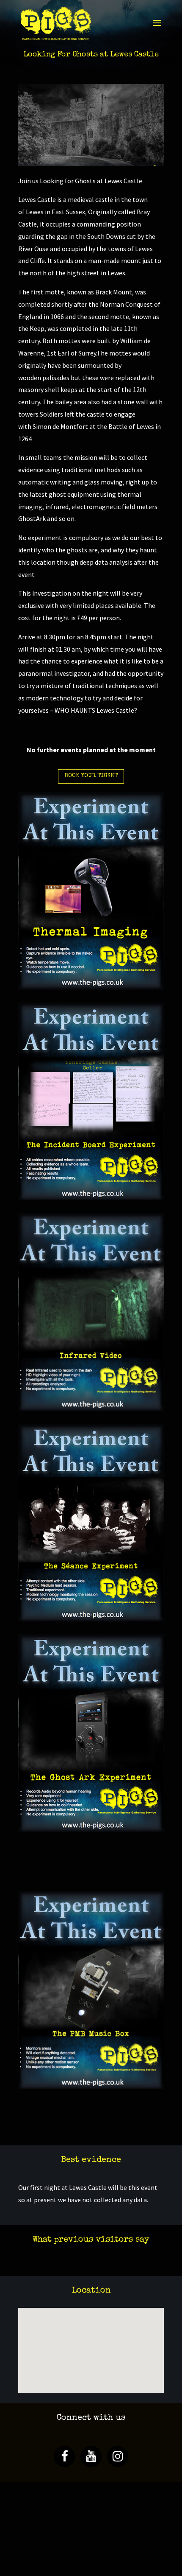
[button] (102, 2326)
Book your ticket (91, 776)
